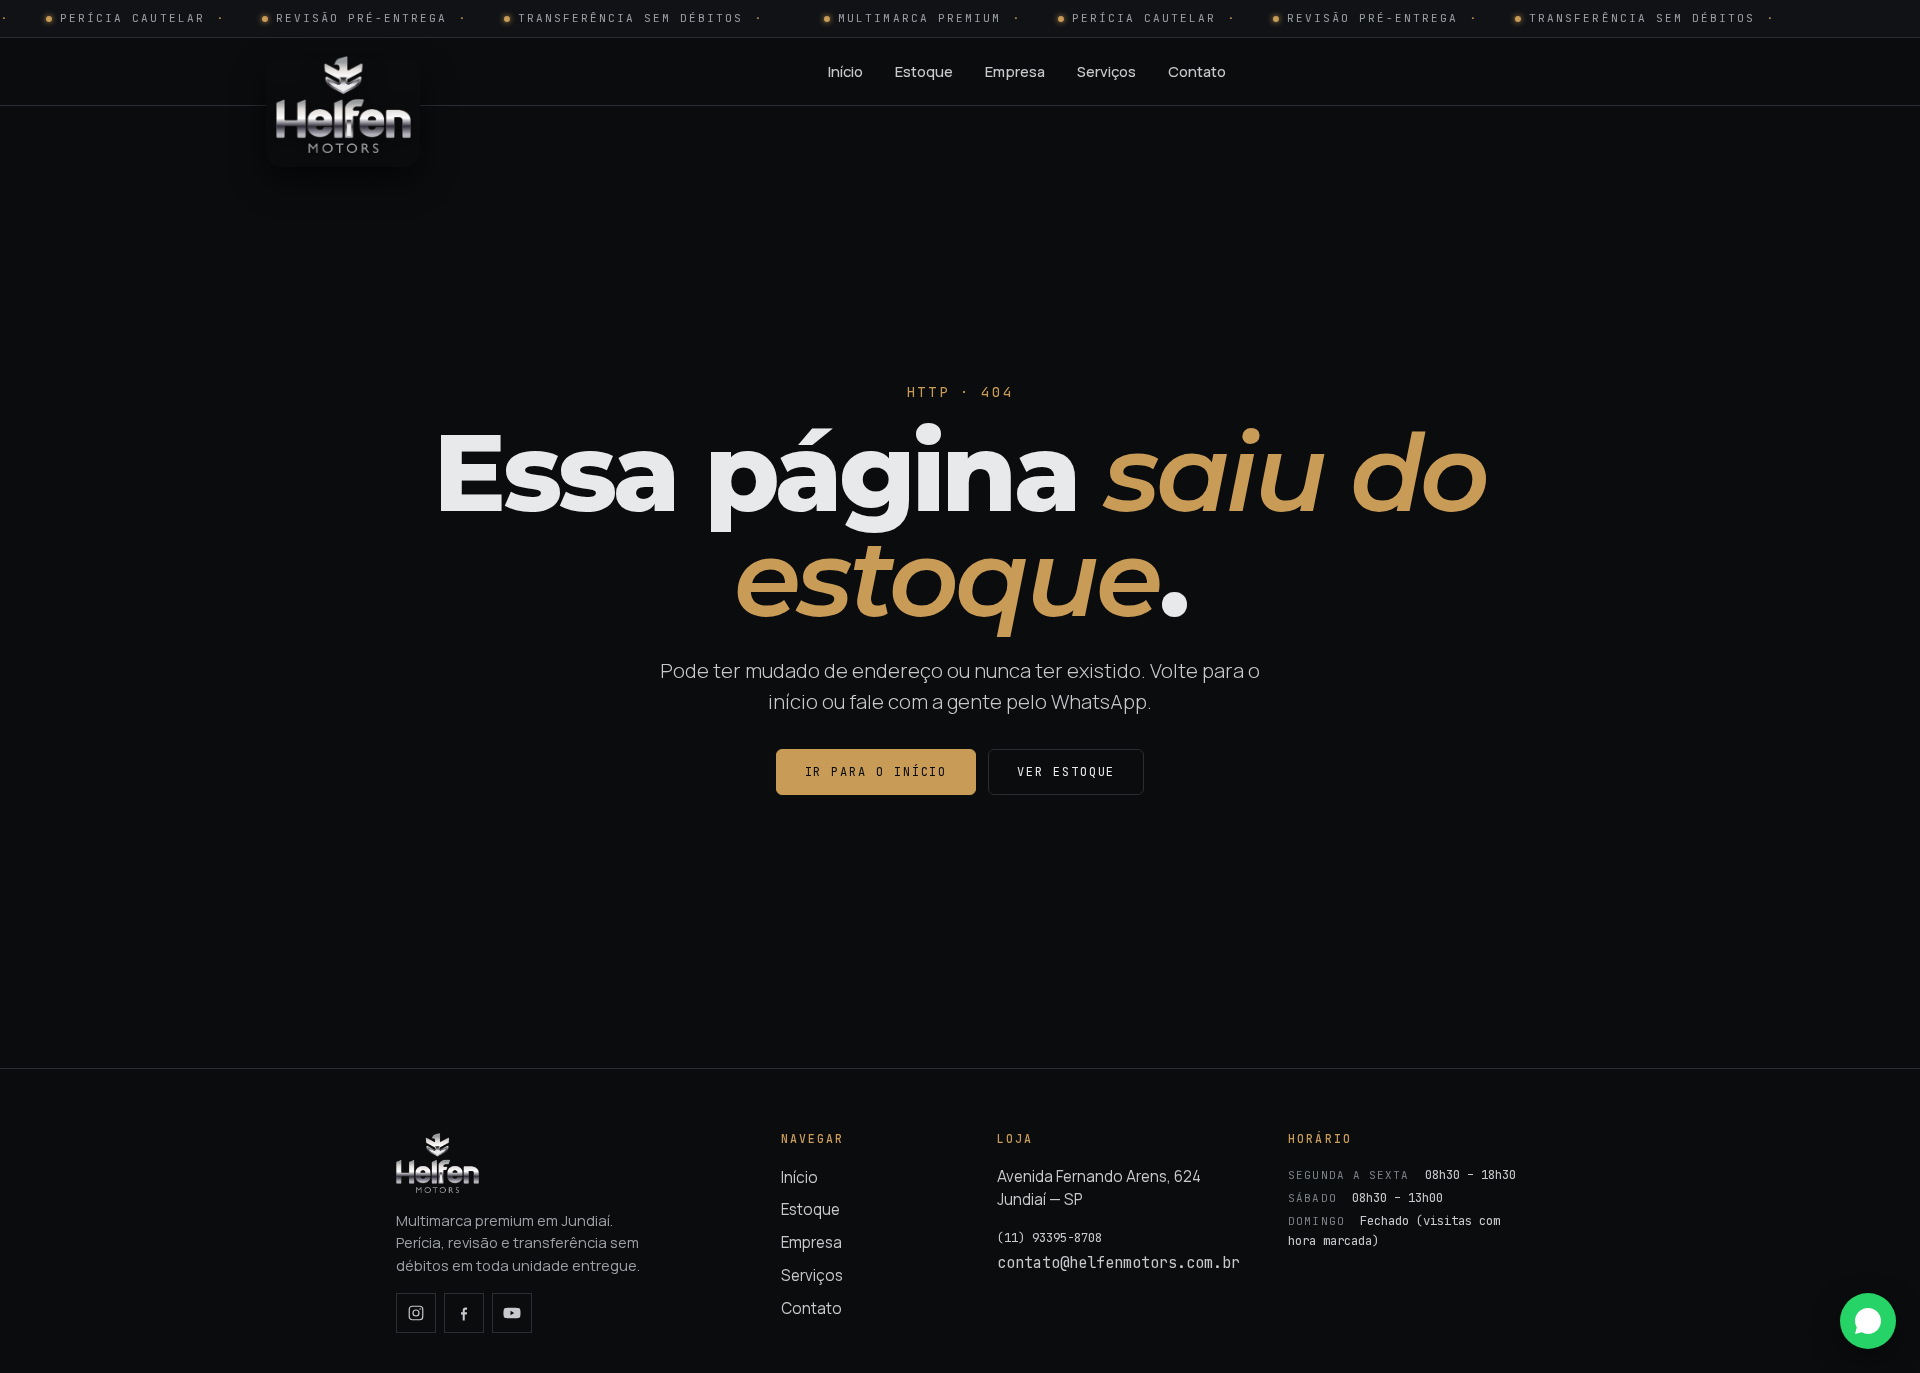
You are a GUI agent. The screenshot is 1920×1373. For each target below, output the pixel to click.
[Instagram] (416, 1313)
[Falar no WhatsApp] (1868, 1321)
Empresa (1015, 71)
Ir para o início (876, 772)
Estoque (924, 71)
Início (845, 71)
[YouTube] (512, 1313)
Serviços (1106, 71)
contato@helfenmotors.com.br (1118, 1262)
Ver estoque (1066, 772)
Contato (1197, 71)
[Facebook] (464, 1313)
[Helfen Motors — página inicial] (343, 71)
